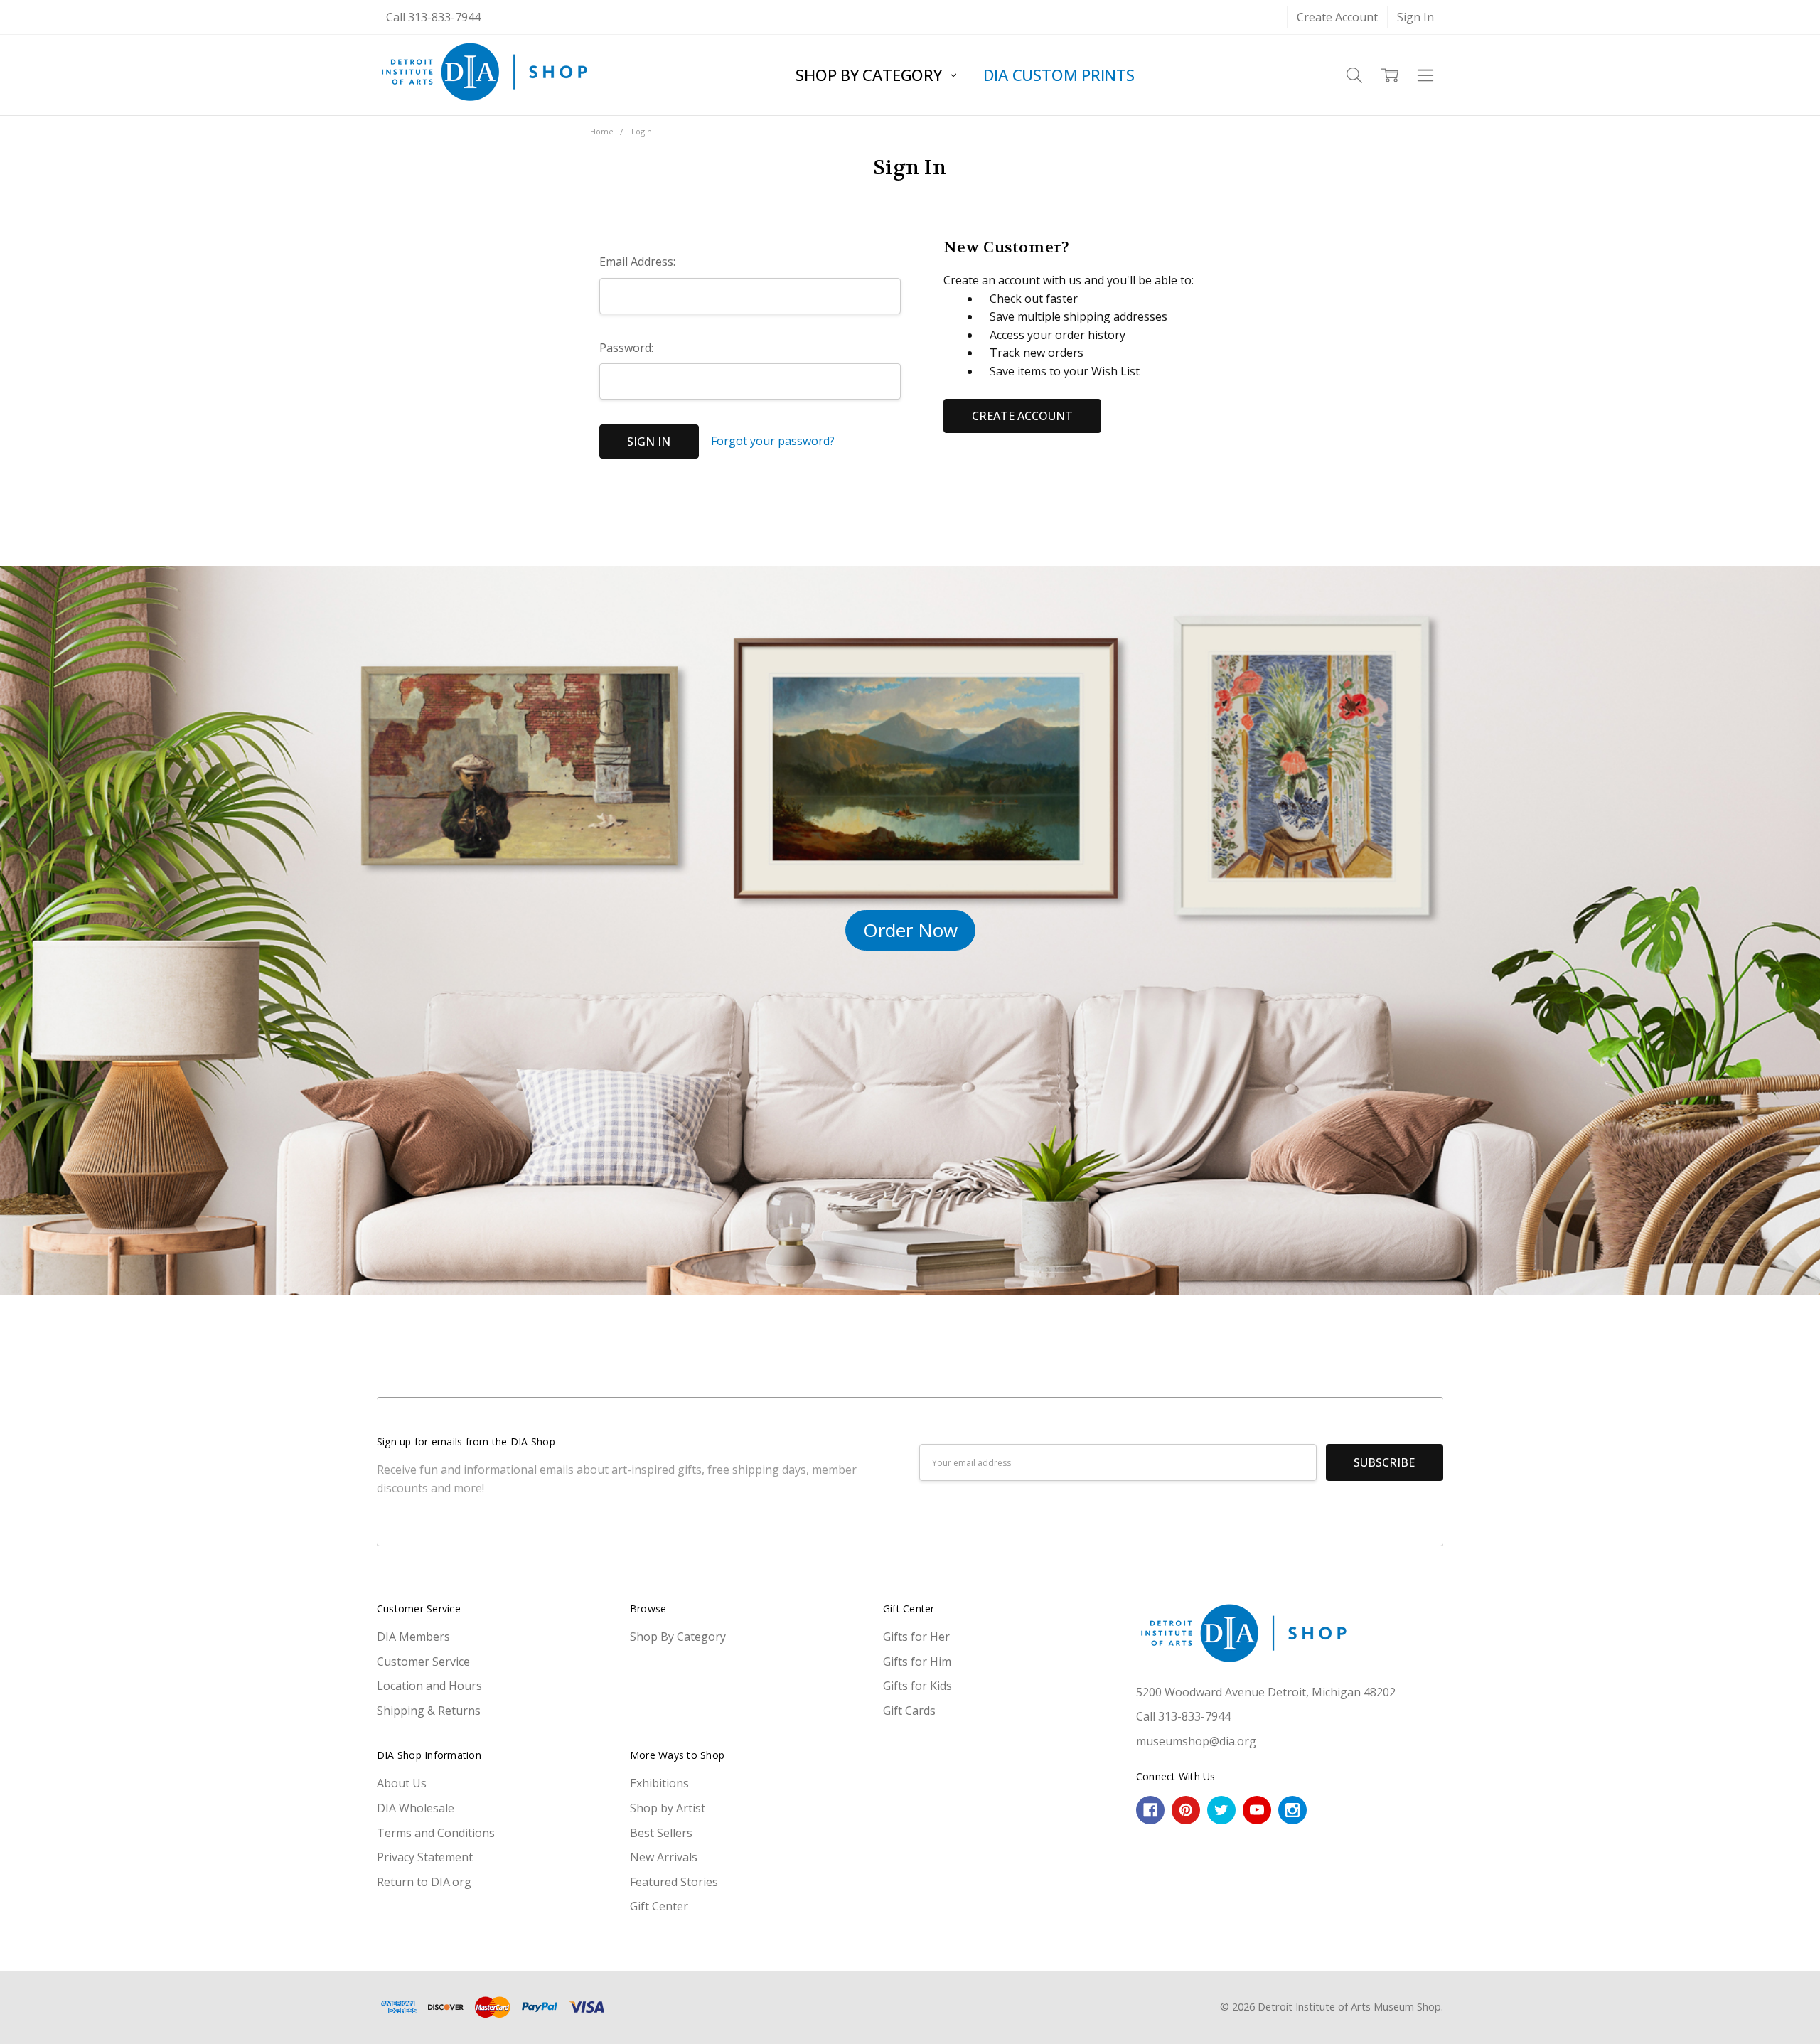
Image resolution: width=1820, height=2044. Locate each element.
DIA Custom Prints (1059, 75)
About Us (402, 1783)
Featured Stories (674, 1882)
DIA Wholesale (416, 1808)
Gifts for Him (917, 1662)
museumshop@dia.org (1196, 1741)
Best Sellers (661, 1833)
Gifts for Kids (917, 1686)
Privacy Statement (425, 1857)
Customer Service (423, 1662)
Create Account (1337, 17)
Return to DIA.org (424, 1882)
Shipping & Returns (429, 1711)
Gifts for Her (916, 1637)
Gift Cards (909, 1711)
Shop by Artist (668, 1808)
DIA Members (413, 1637)
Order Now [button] (910, 930)
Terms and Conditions (436, 1833)
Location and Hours (429, 1686)
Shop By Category (871, 75)
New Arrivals (664, 1857)
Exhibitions (659, 1783)
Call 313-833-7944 (433, 17)
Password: (626, 348)
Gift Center (659, 1906)
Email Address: (637, 262)
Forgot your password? (773, 441)
